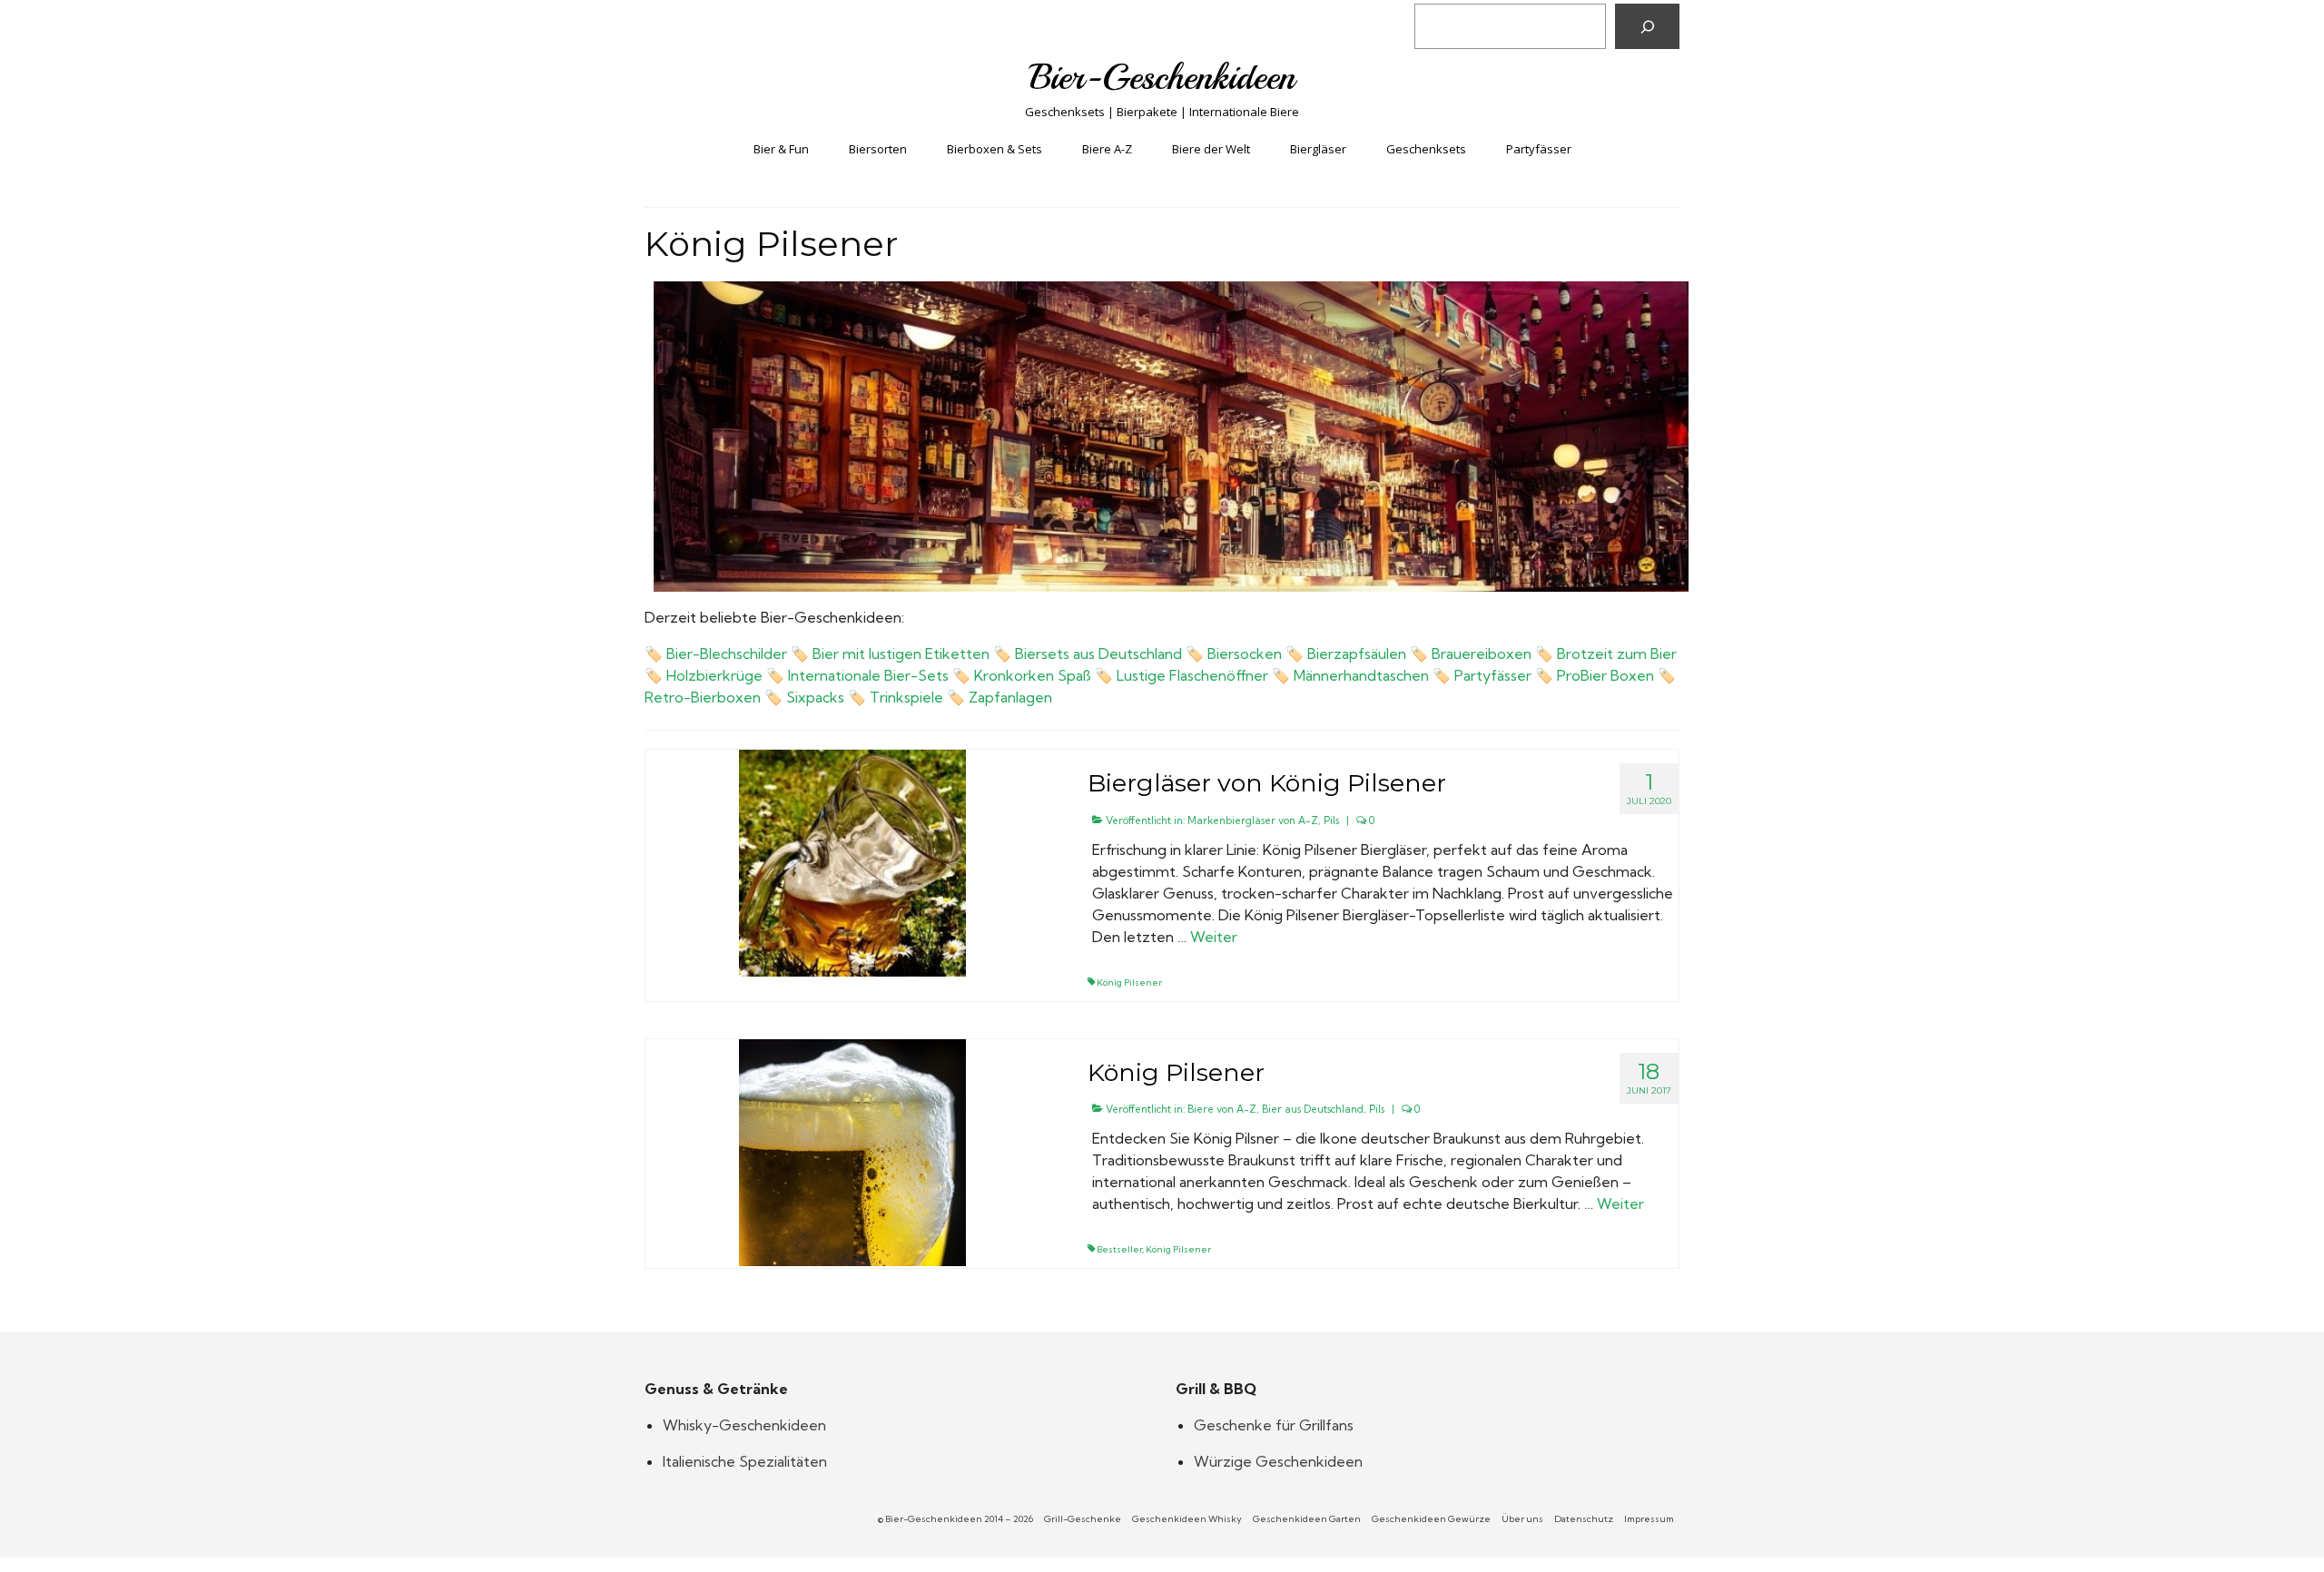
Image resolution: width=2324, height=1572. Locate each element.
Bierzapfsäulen (1357, 653)
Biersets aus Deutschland (1098, 653)
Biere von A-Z (1222, 1109)
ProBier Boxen (1605, 675)
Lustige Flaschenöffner (1192, 675)
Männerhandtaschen (1361, 675)
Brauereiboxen (1482, 653)
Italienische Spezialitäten (745, 1461)
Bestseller (1119, 1249)
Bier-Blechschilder (727, 653)
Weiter (1214, 937)
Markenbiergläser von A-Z (1253, 820)
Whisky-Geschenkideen (744, 1425)
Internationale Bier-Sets (868, 675)
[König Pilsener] (852, 1151)
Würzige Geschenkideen (1278, 1461)
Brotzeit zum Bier (1617, 653)
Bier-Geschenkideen (1162, 77)
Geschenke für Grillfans (1274, 1425)
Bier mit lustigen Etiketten (901, 653)
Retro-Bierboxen (703, 697)
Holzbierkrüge (714, 675)
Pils (1331, 820)
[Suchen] (1647, 26)
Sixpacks (815, 697)
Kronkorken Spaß (1033, 675)
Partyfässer (1493, 675)
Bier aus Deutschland (1313, 1109)
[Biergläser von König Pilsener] (852, 861)
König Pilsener (1129, 982)
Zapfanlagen (1010, 697)
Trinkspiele (906, 697)
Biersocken (1245, 653)
